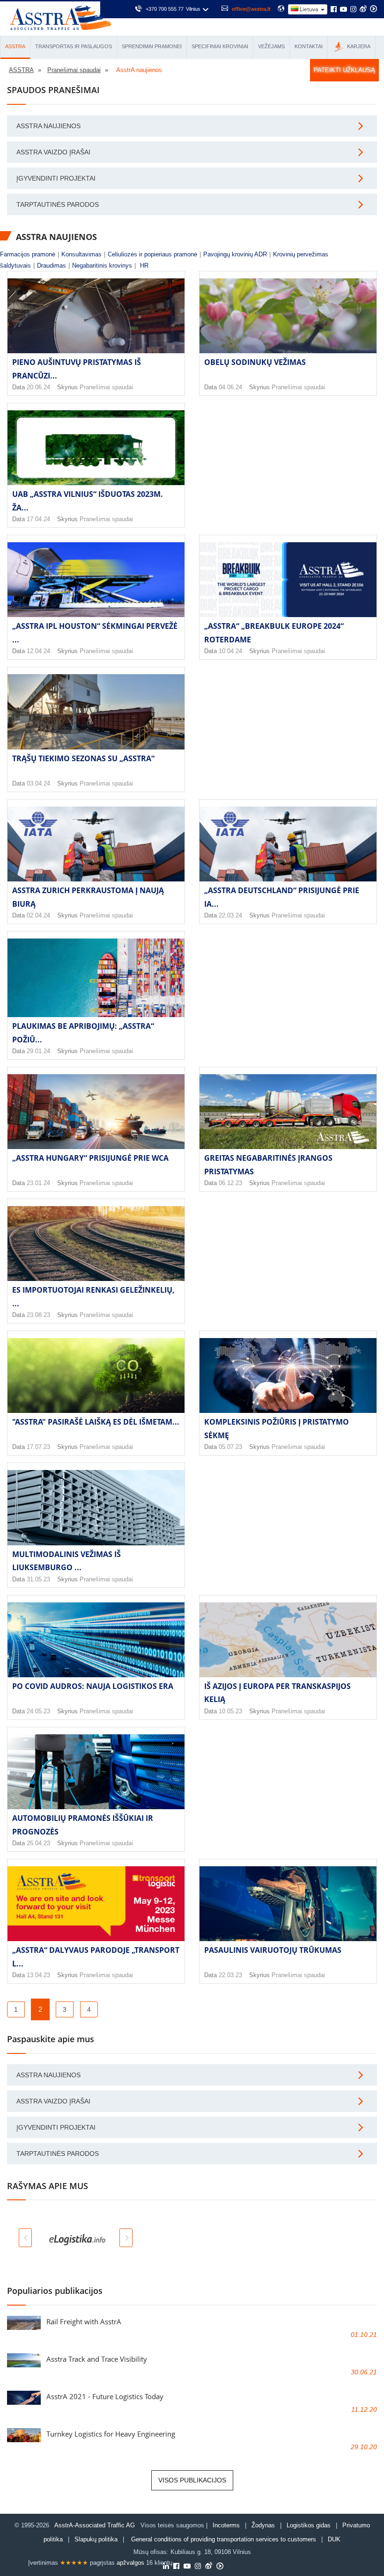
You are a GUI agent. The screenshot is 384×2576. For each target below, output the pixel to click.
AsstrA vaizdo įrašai (53, 152)
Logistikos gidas (309, 2525)
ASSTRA (15, 46)
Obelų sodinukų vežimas (255, 362)
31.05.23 (38, 1579)
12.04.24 (38, 651)
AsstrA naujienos (48, 126)
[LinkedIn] (166, 2567)
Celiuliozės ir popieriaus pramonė (152, 254)
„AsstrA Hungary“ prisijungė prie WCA (90, 1158)
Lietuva (309, 9)
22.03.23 (230, 1975)
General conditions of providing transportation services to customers (224, 2539)
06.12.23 (230, 1183)
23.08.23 (38, 1315)
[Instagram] (353, 10)
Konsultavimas (81, 254)
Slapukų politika (97, 2539)
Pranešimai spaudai (106, 387)
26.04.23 (38, 1843)
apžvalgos (130, 2563)
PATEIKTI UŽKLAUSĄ (344, 70)
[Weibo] (363, 9)
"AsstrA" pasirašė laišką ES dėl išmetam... (96, 1422)
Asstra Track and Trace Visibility (97, 2359)
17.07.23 (38, 1447)
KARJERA (358, 46)
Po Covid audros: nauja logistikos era (93, 1686)
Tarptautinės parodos (58, 204)
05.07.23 (230, 1447)
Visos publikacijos (192, 2480)
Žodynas (263, 2525)
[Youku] (373, 9)
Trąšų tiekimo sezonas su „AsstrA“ (83, 758)
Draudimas (52, 266)
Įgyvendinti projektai (56, 178)
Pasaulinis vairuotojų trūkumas (273, 1950)
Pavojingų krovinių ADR (235, 254)
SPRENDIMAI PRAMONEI (152, 46)
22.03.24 (230, 915)
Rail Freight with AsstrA (84, 2321)
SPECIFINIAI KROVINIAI (220, 46)
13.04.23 (38, 1975)
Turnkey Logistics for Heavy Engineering (111, 2434)
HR (144, 266)
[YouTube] (343, 10)
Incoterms (226, 2525)
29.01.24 (38, 1051)
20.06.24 (38, 387)
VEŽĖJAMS (271, 46)
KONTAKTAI (309, 46)
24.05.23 (38, 1711)
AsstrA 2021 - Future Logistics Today (105, 2396)
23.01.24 (38, 1183)
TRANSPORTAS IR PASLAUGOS (74, 46)
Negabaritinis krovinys (102, 266)
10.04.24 (230, 651)
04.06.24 (230, 387)
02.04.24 (38, 915)
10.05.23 (230, 1711)
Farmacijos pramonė (28, 254)
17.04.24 (38, 519)
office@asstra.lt (251, 9)
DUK (334, 2539)
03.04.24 (38, 783)
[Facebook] (334, 10)
